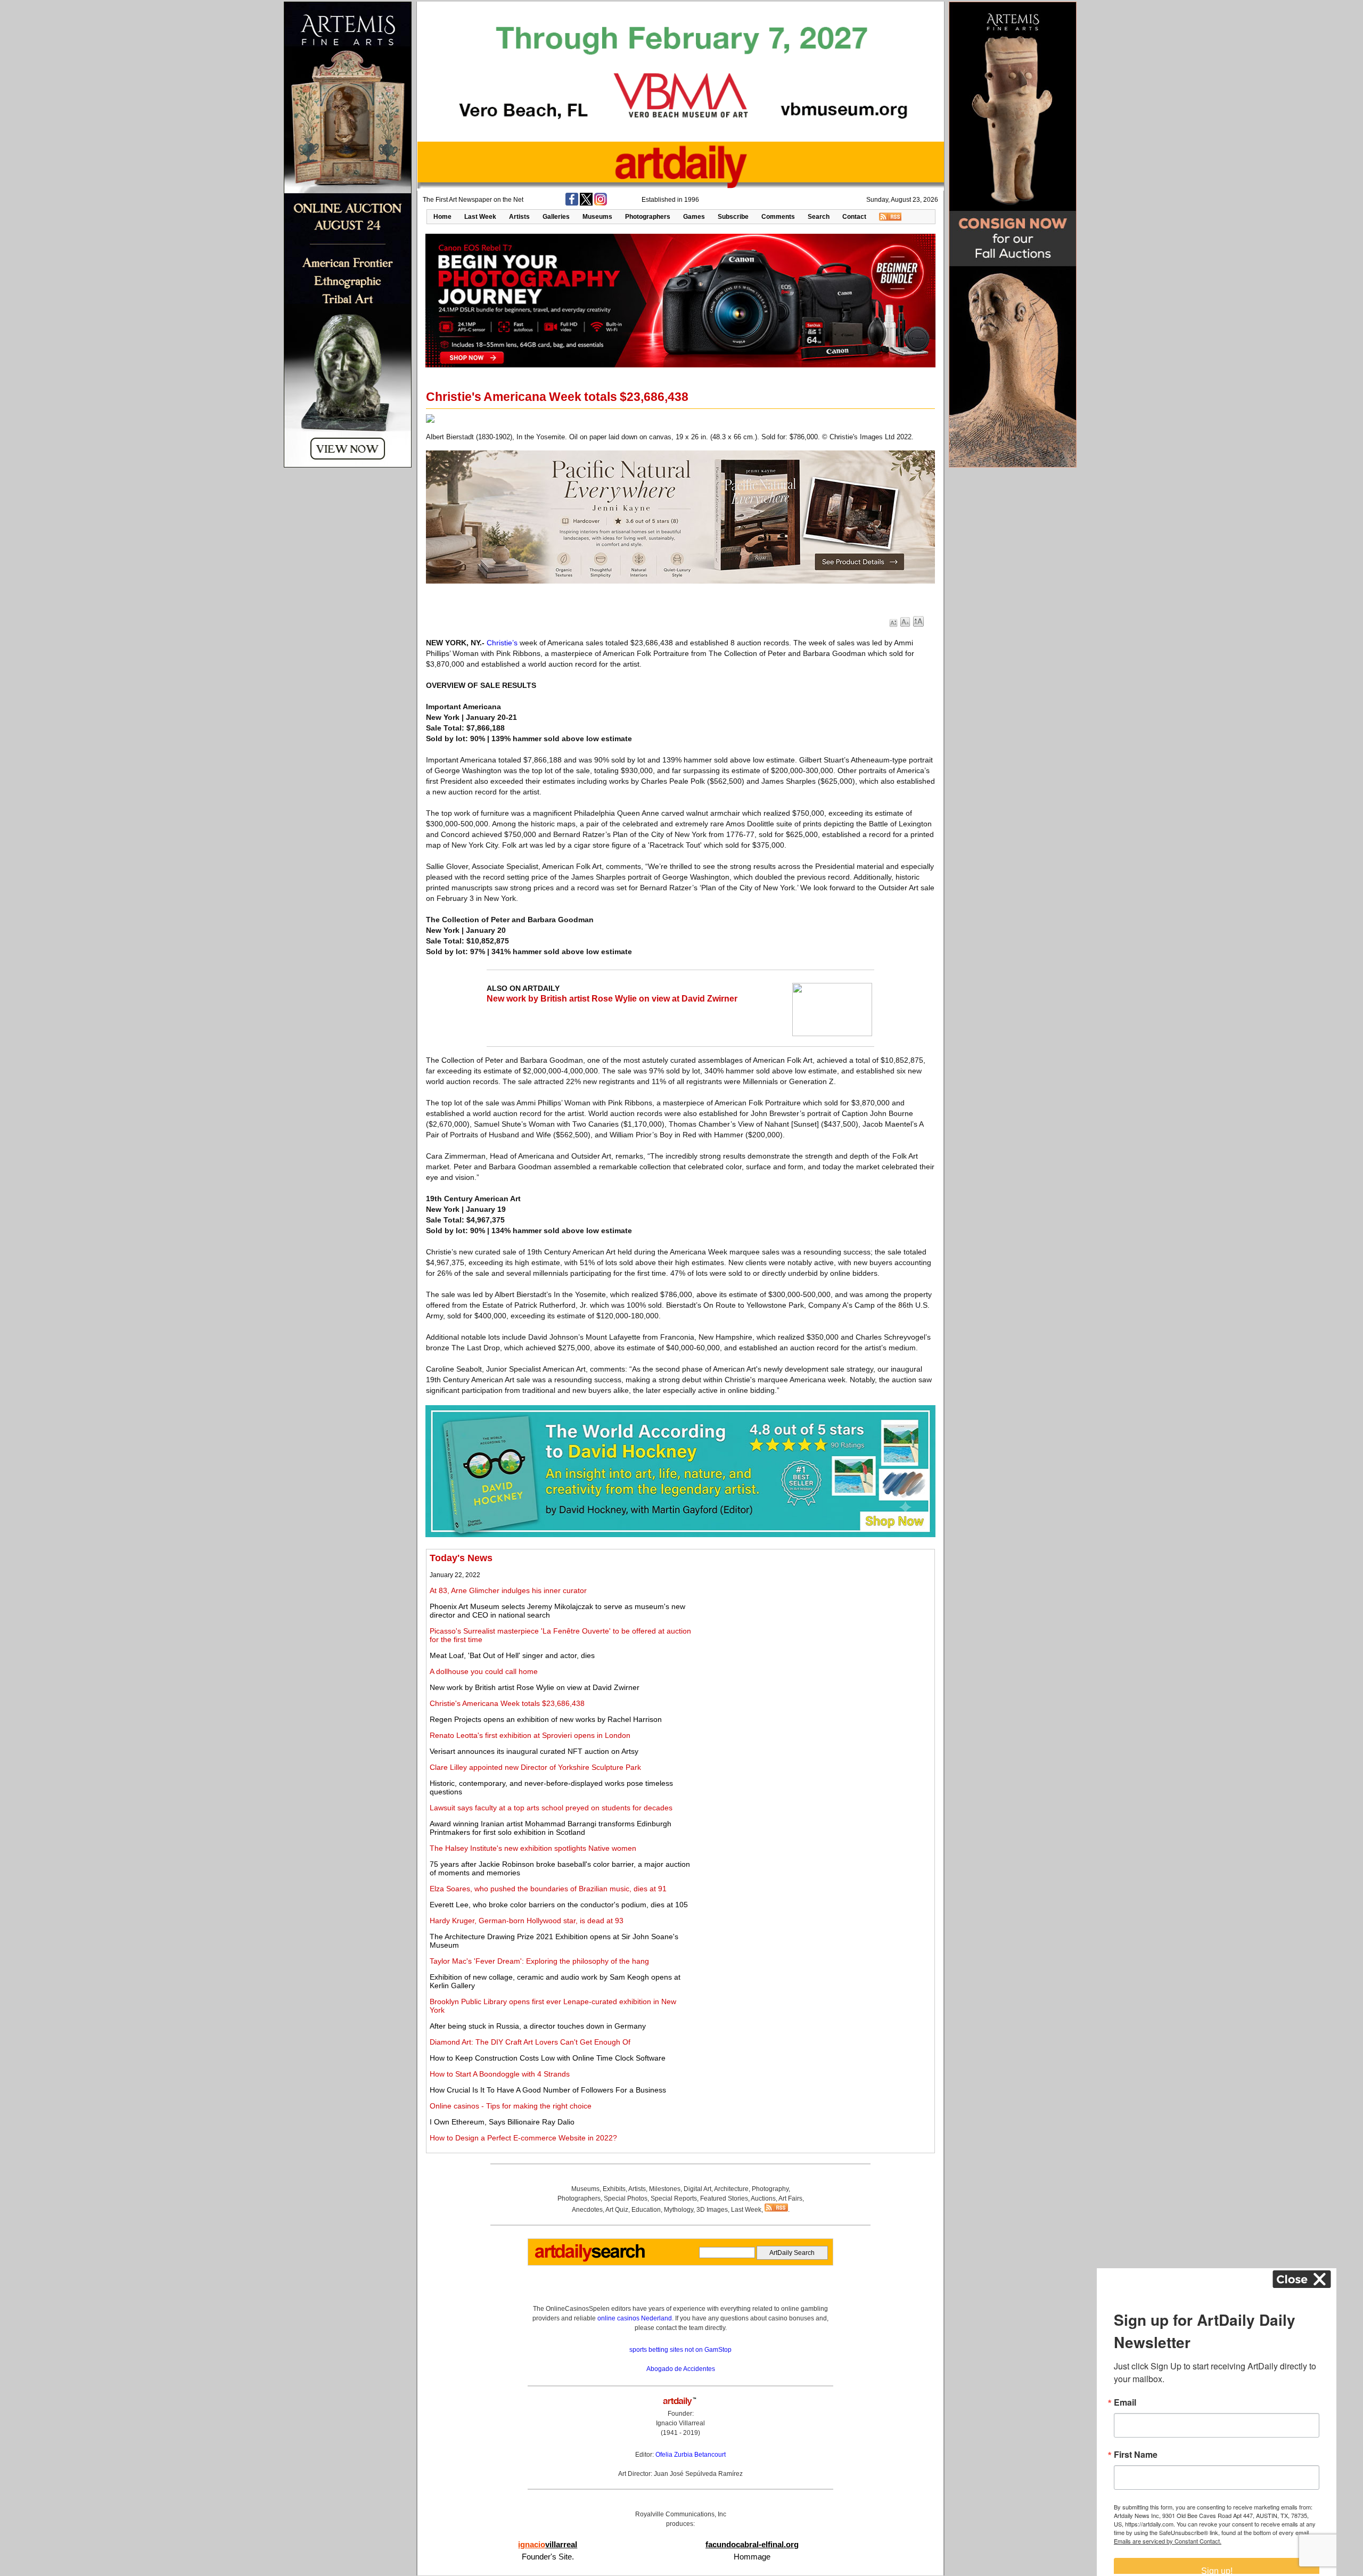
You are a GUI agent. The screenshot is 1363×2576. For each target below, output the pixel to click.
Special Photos (626, 2198)
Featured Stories (724, 2198)
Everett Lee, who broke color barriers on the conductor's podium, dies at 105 (559, 1905)
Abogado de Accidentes (681, 2369)
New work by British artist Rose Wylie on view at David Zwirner (612, 999)
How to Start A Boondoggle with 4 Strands (500, 2074)
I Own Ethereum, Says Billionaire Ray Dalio (502, 2122)
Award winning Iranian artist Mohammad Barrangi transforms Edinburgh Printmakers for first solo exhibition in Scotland (551, 1828)
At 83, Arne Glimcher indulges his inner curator (508, 1590)
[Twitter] (586, 203)
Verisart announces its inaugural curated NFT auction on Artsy (534, 1751)
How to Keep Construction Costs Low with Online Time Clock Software (548, 2058)
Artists (519, 217)
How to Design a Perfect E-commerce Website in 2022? (523, 2138)
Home (442, 217)
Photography (770, 2189)
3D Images (712, 2210)
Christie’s (502, 643)
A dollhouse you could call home (484, 1671)
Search (819, 217)
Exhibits (614, 2189)
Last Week (480, 217)
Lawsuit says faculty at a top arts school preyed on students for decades (551, 1808)
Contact (854, 217)
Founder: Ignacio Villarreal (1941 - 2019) (680, 2423)
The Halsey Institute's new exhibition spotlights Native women (533, 1848)
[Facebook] (572, 203)
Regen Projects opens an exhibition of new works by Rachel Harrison (546, 1719)
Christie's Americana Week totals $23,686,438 (507, 1703)
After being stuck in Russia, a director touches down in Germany (538, 2026)
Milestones (665, 2189)
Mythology (679, 2210)
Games (694, 217)
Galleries (556, 217)
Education (646, 2210)
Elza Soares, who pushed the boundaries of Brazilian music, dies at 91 (548, 1889)
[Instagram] (601, 203)
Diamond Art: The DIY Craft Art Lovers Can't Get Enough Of (530, 2042)
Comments (778, 217)
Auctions (763, 2198)
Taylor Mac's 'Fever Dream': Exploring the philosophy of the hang (539, 1961)
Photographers (648, 217)
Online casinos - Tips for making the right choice (511, 2106)
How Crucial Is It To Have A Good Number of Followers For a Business (548, 2090)
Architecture (731, 2189)
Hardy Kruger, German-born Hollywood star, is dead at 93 (527, 1921)
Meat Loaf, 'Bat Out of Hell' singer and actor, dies (512, 1655)
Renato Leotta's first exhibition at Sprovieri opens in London (530, 1735)
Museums (597, 217)
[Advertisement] (813, 1627)
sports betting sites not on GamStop (680, 2350)
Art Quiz (617, 2210)
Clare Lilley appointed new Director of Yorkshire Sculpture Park (535, 1767)
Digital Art (697, 2189)
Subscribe (733, 217)
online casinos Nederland (635, 2318)
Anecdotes (587, 2210)
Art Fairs (790, 2198)
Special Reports (674, 2198)
